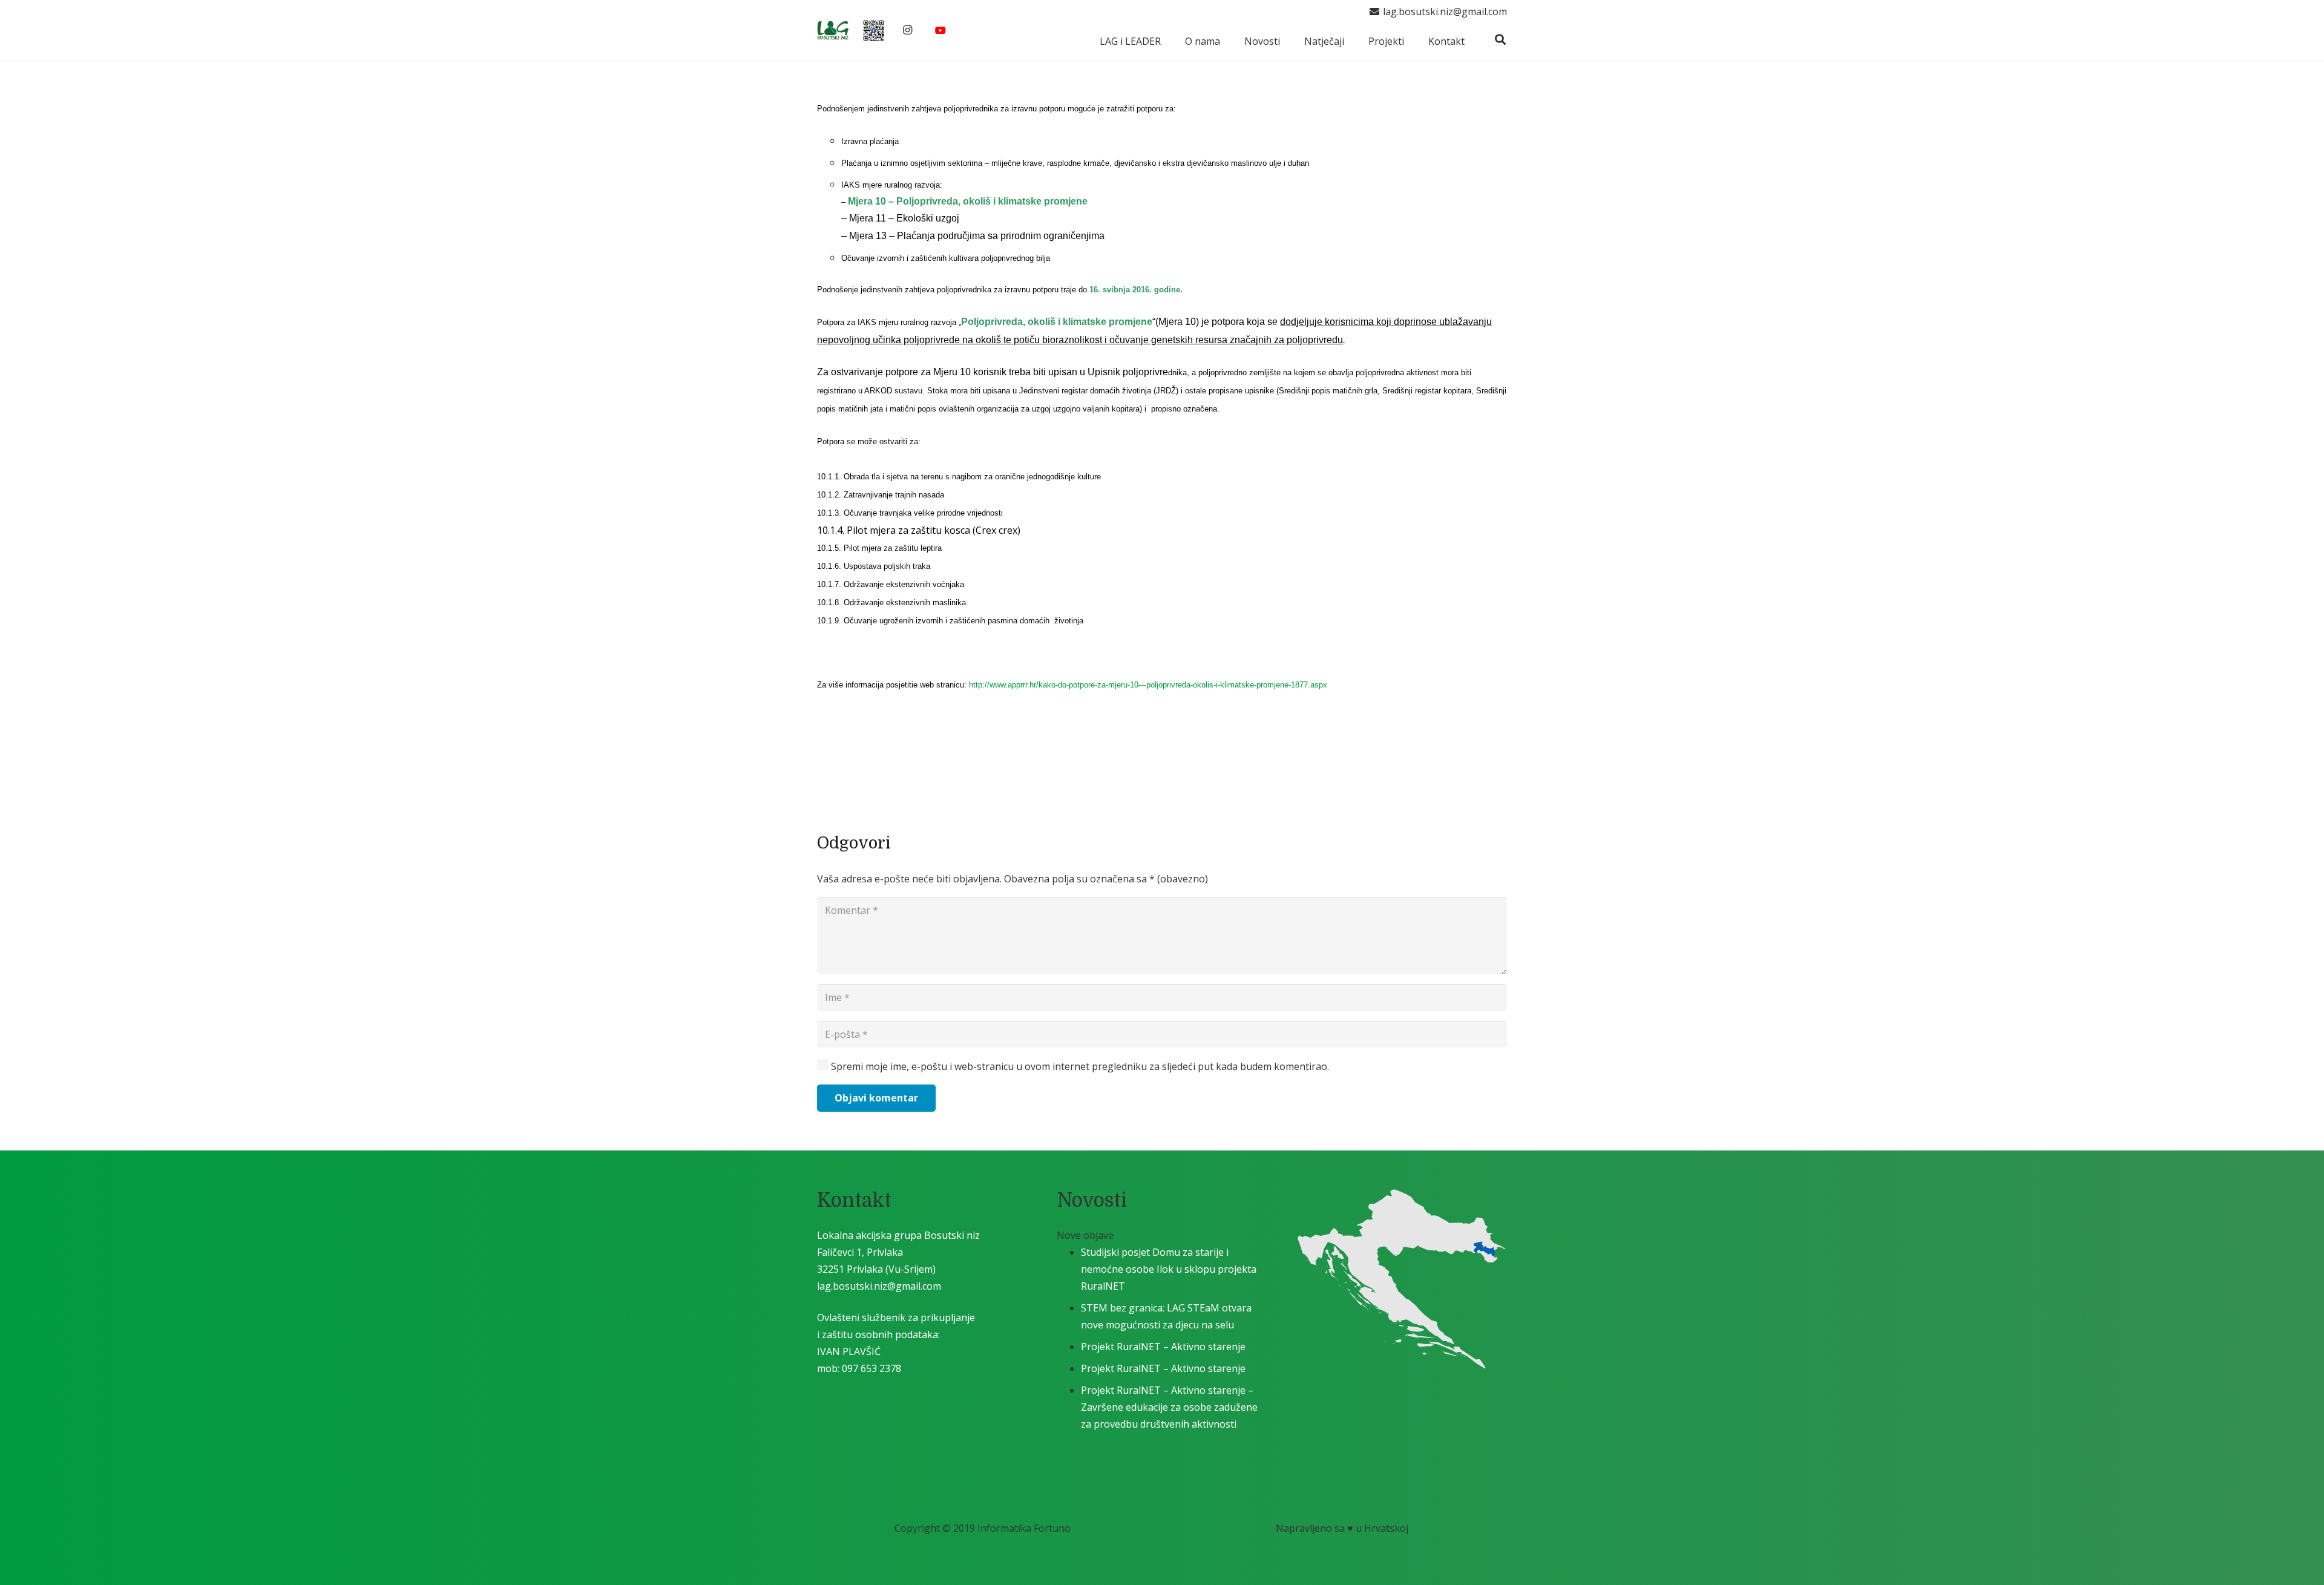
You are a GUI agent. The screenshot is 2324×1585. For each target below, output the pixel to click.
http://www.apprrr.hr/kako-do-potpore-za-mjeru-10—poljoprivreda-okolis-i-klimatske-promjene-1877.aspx (1148, 685)
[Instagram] (907, 30)
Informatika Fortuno (1024, 1528)
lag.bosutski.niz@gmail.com (879, 1286)
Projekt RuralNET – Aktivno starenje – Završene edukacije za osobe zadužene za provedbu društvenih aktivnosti (1169, 1407)
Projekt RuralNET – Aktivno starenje (1163, 1347)
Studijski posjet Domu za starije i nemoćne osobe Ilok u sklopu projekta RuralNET (1169, 1269)
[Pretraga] (1500, 40)
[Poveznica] (833, 31)
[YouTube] (940, 30)
